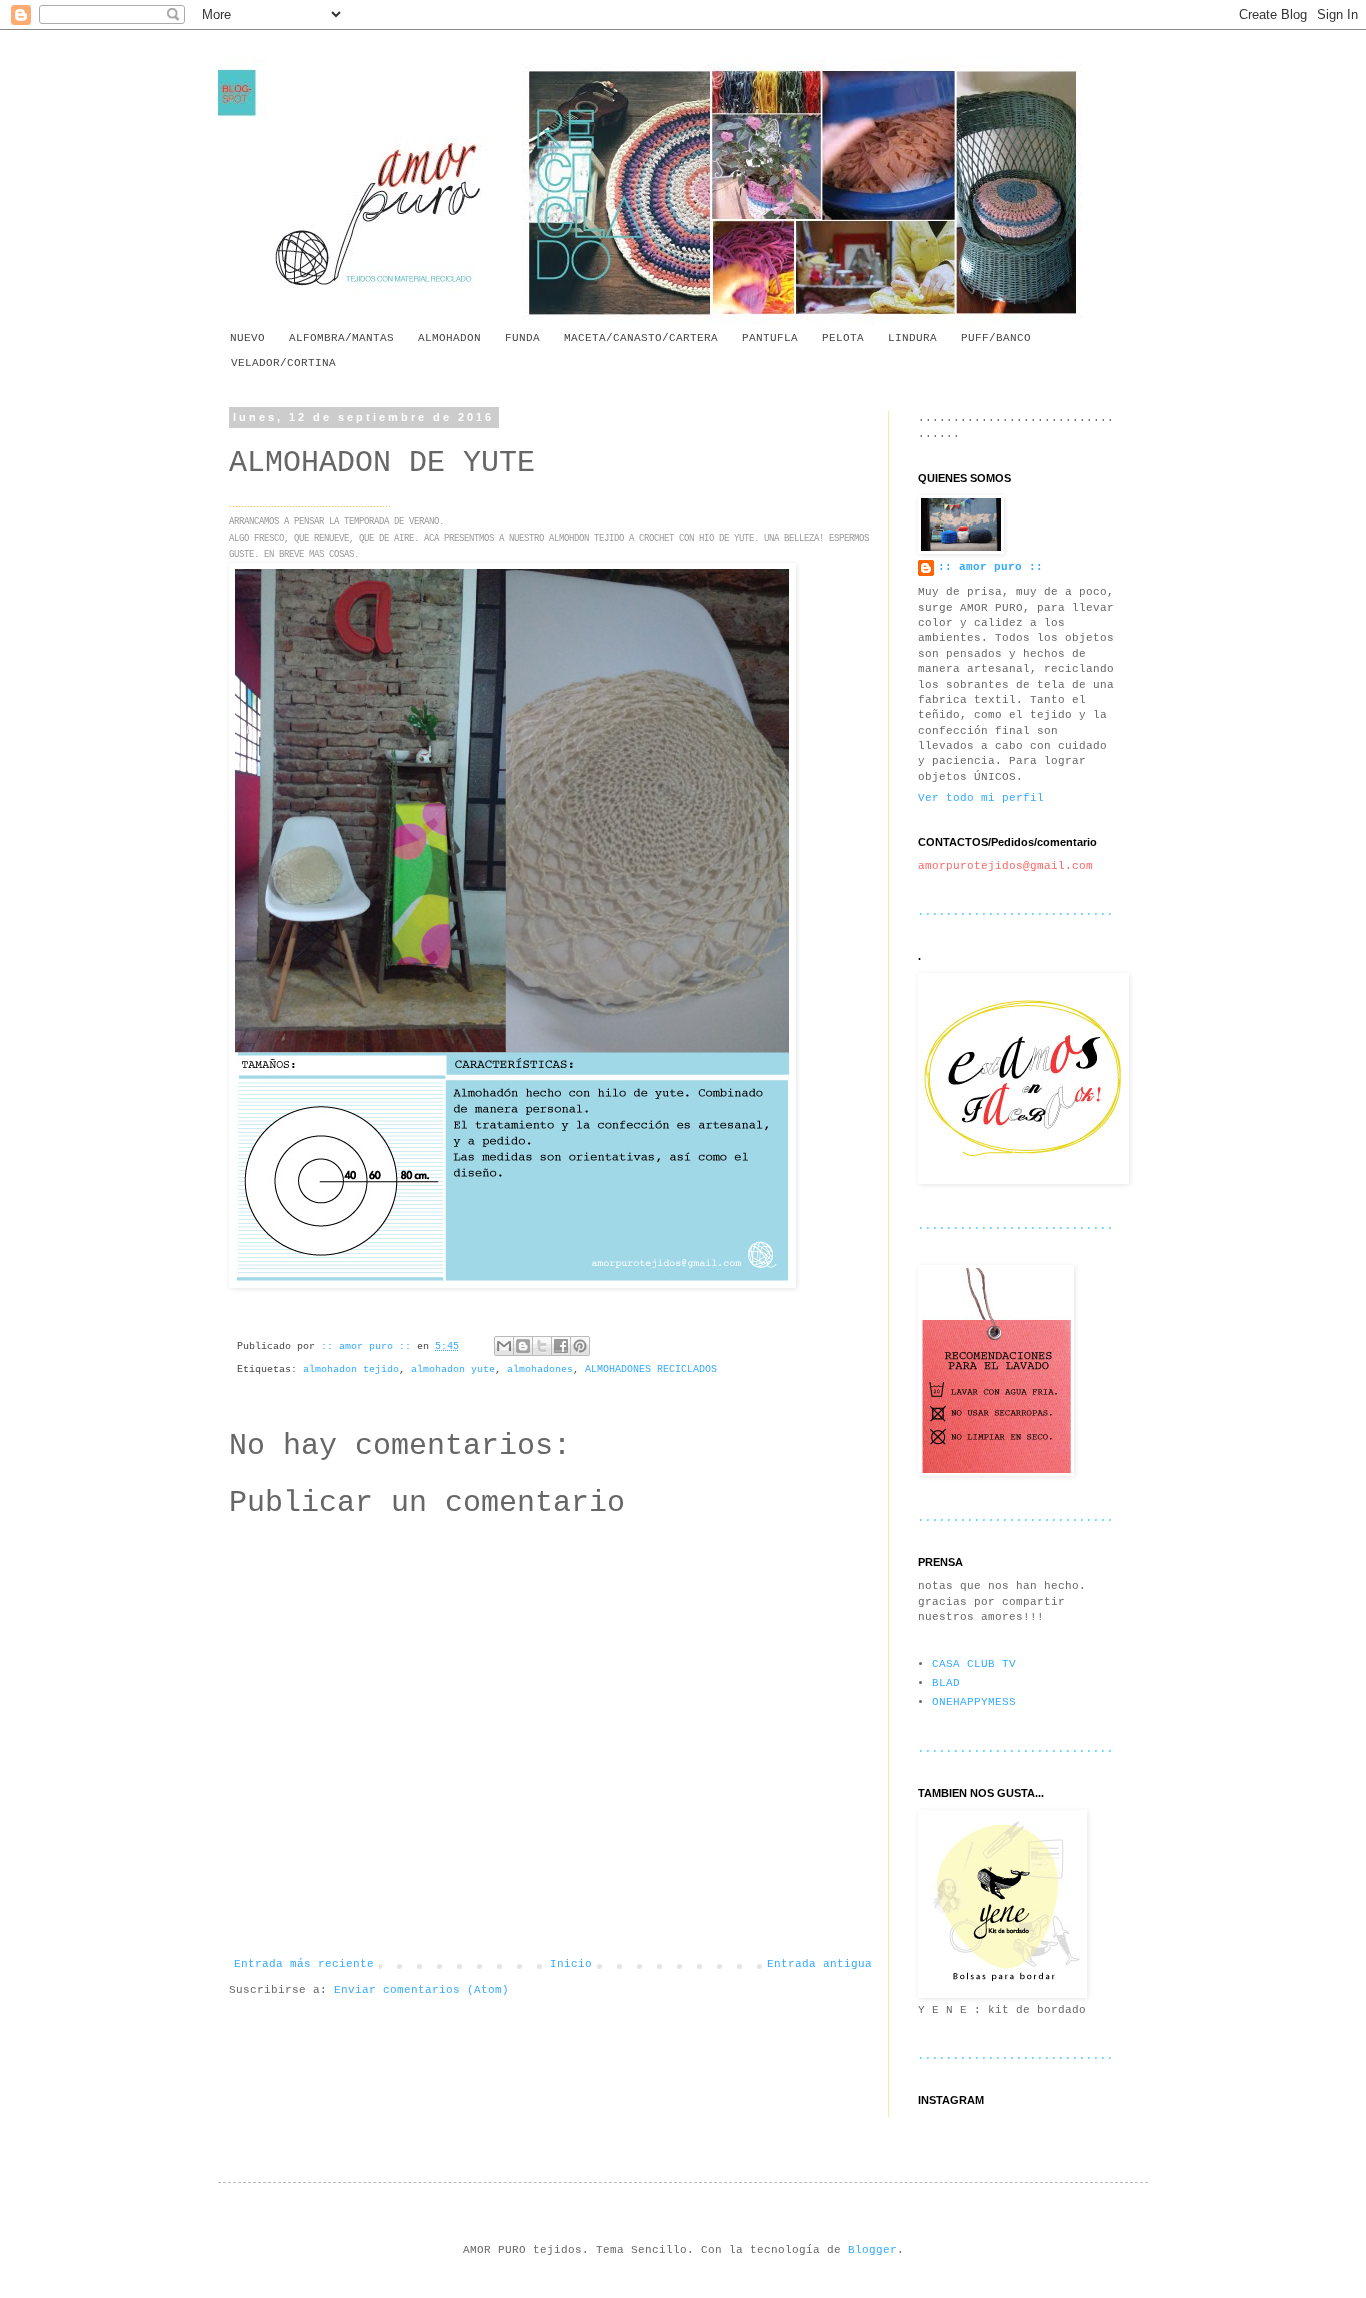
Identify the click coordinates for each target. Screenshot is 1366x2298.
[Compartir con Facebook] (561, 1346)
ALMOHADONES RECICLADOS (651, 1369)
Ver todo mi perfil (981, 798)
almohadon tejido (351, 1369)
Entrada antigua (819, 1964)
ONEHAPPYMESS (974, 1702)
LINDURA (912, 338)
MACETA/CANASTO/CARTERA (641, 338)
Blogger (872, 2250)
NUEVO (247, 338)
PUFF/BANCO (996, 338)
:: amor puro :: (990, 567)
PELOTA (843, 338)
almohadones (540, 1369)
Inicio (571, 1964)
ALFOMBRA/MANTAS (341, 338)
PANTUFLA (770, 338)
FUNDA (522, 338)
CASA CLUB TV (974, 1664)
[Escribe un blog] (523, 1346)
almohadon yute (453, 1369)
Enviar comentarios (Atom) (421, 1990)
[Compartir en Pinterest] (580, 1346)
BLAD (946, 1683)
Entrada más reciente (304, 1964)
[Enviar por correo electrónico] (504, 1346)
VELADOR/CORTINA (283, 363)
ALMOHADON (449, 338)
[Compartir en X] (542, 1346)
